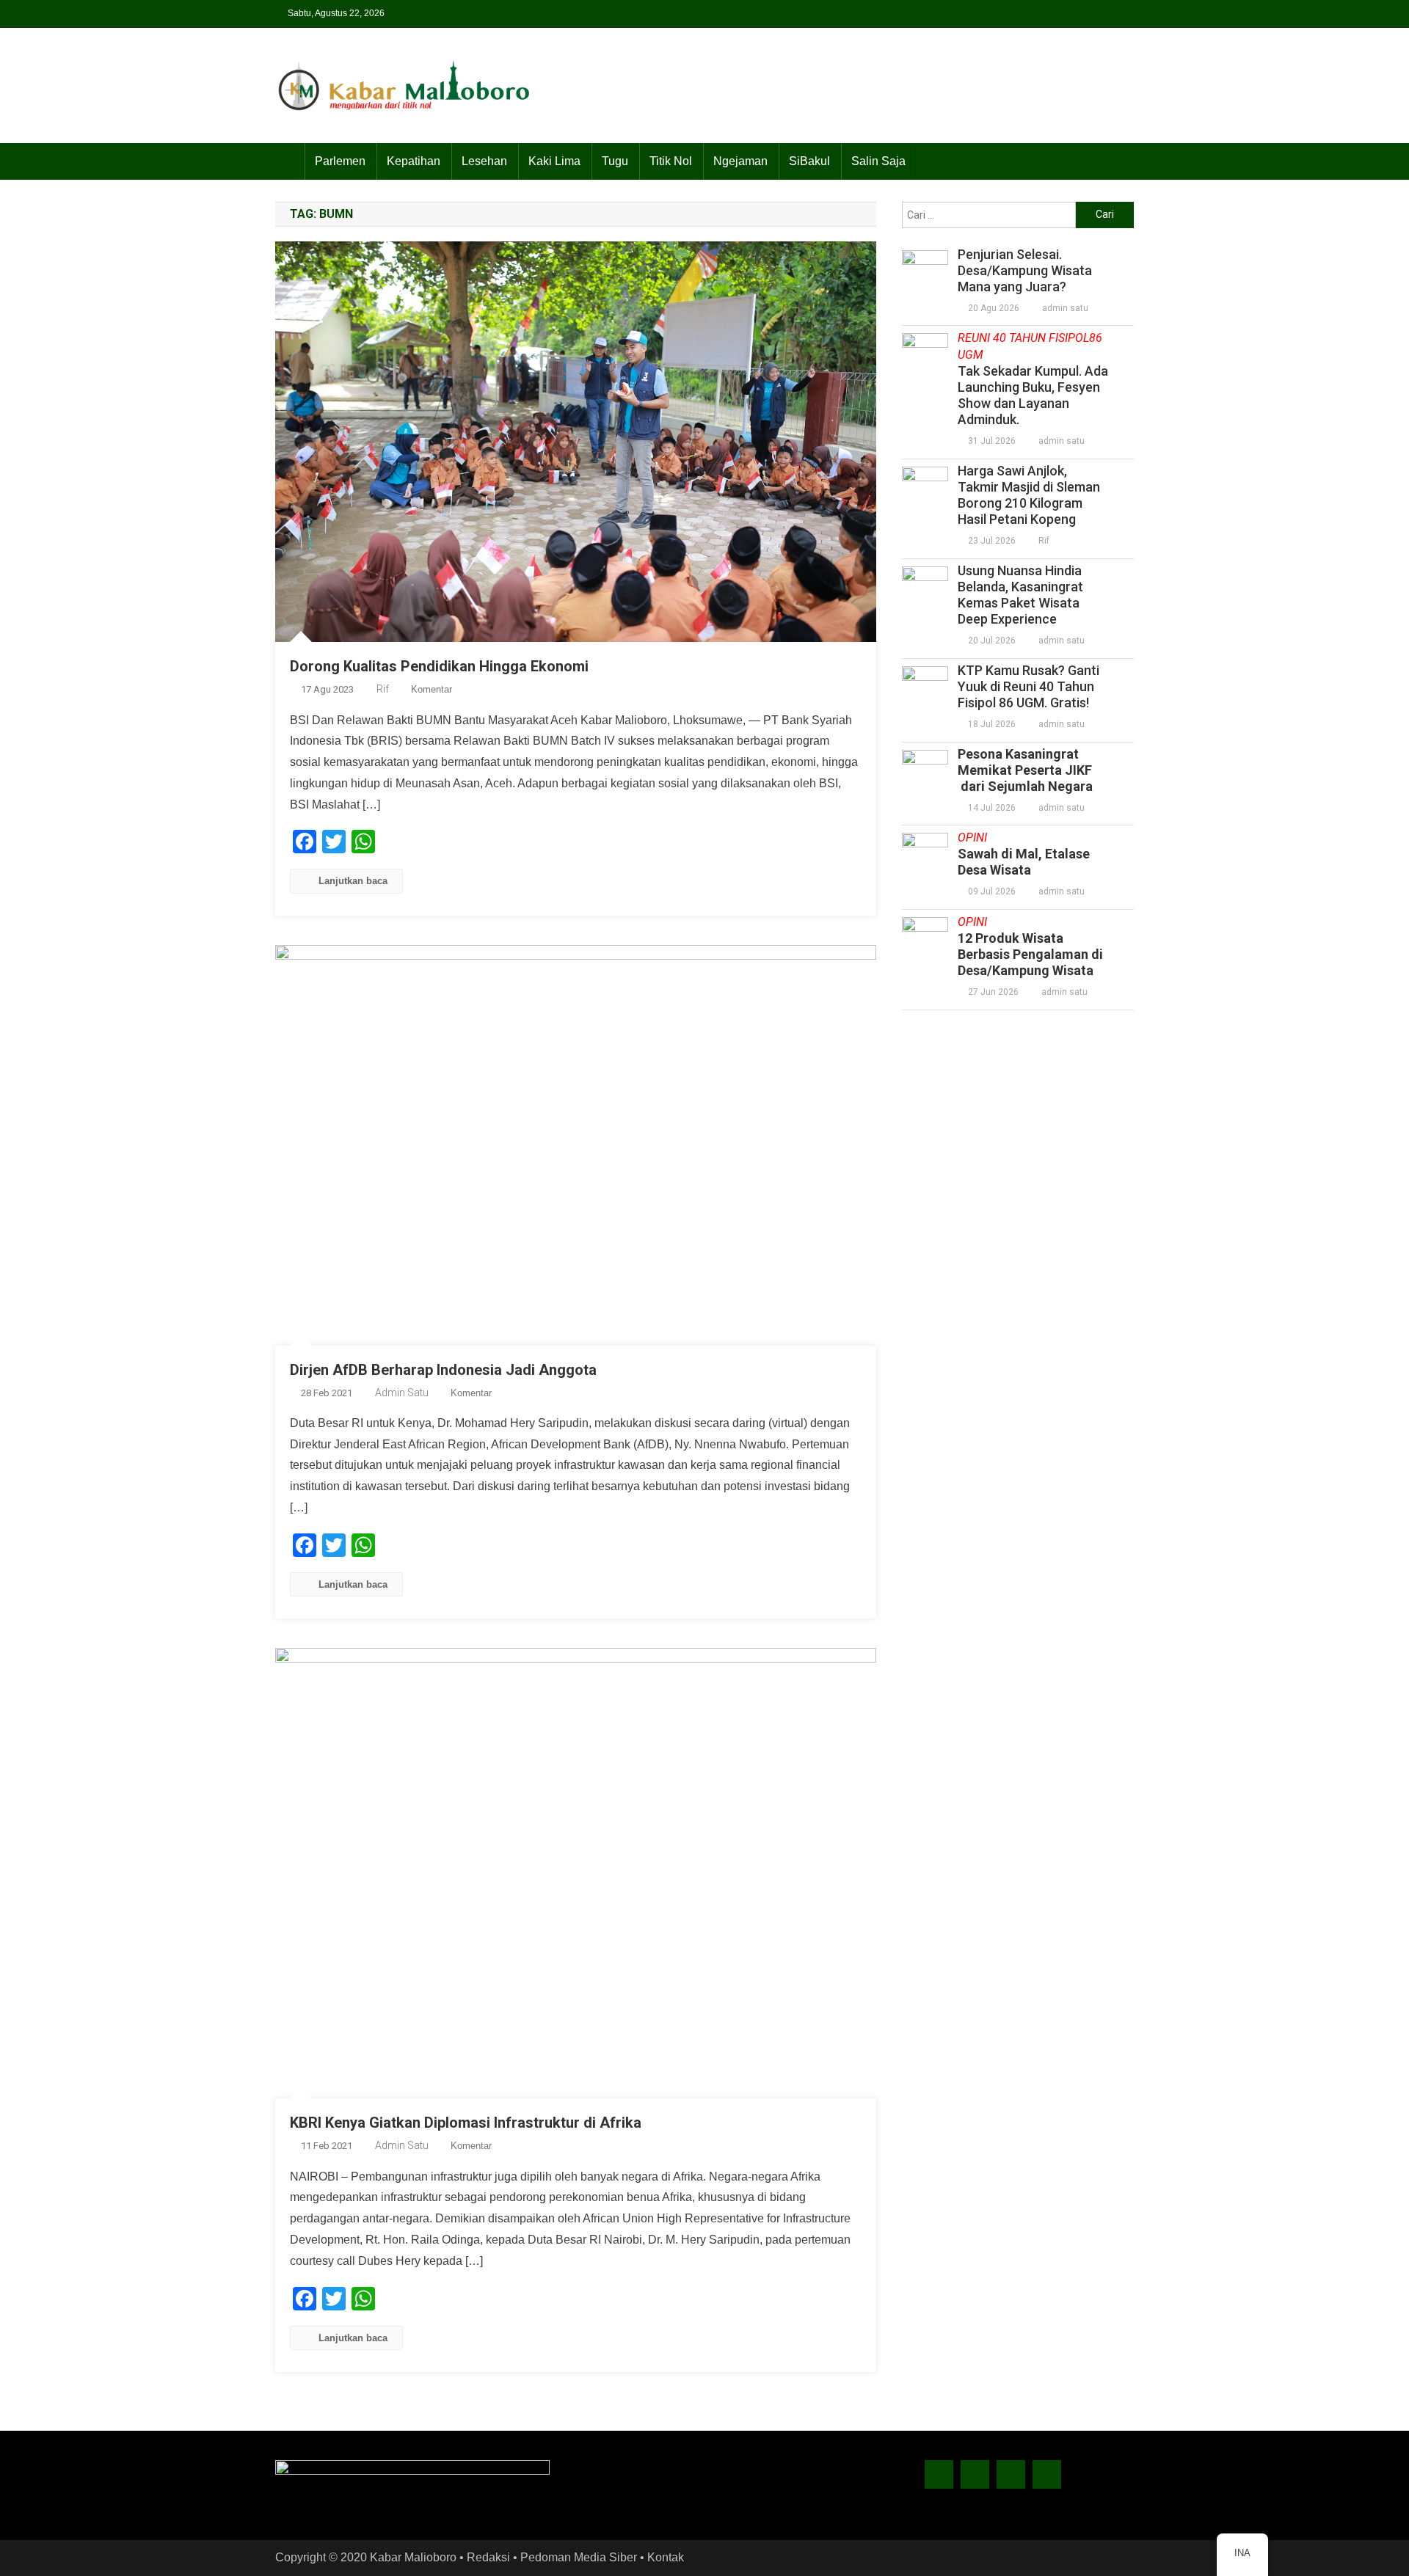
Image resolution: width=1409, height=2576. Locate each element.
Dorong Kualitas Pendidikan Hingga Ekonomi (439, 666)
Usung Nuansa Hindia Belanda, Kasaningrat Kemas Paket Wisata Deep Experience (1020, 595)
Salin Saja (878, 161)
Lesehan (484, 161)
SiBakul (809, 161)
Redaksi (488, 2557)
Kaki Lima (554, 161)
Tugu (615, 161)
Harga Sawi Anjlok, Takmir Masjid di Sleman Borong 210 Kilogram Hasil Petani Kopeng (1029, 495)
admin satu (402, 1393)
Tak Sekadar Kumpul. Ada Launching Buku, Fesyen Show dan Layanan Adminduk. (1033, 379)
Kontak (666, 2557)
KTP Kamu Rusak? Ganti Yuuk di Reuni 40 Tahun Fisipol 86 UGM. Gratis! (1028, 686)
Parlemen (340, 161)
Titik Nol (671, 161)
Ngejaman (740, 161)
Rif (383, 689)
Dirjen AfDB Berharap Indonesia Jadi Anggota (443, 1370)
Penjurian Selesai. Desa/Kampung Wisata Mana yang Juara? (1025, 270)
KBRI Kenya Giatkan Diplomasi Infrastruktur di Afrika (466, 2123)
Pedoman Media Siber (579, 2557)
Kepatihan (414, 161)
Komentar (432, 689)
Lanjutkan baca (353, 881)
